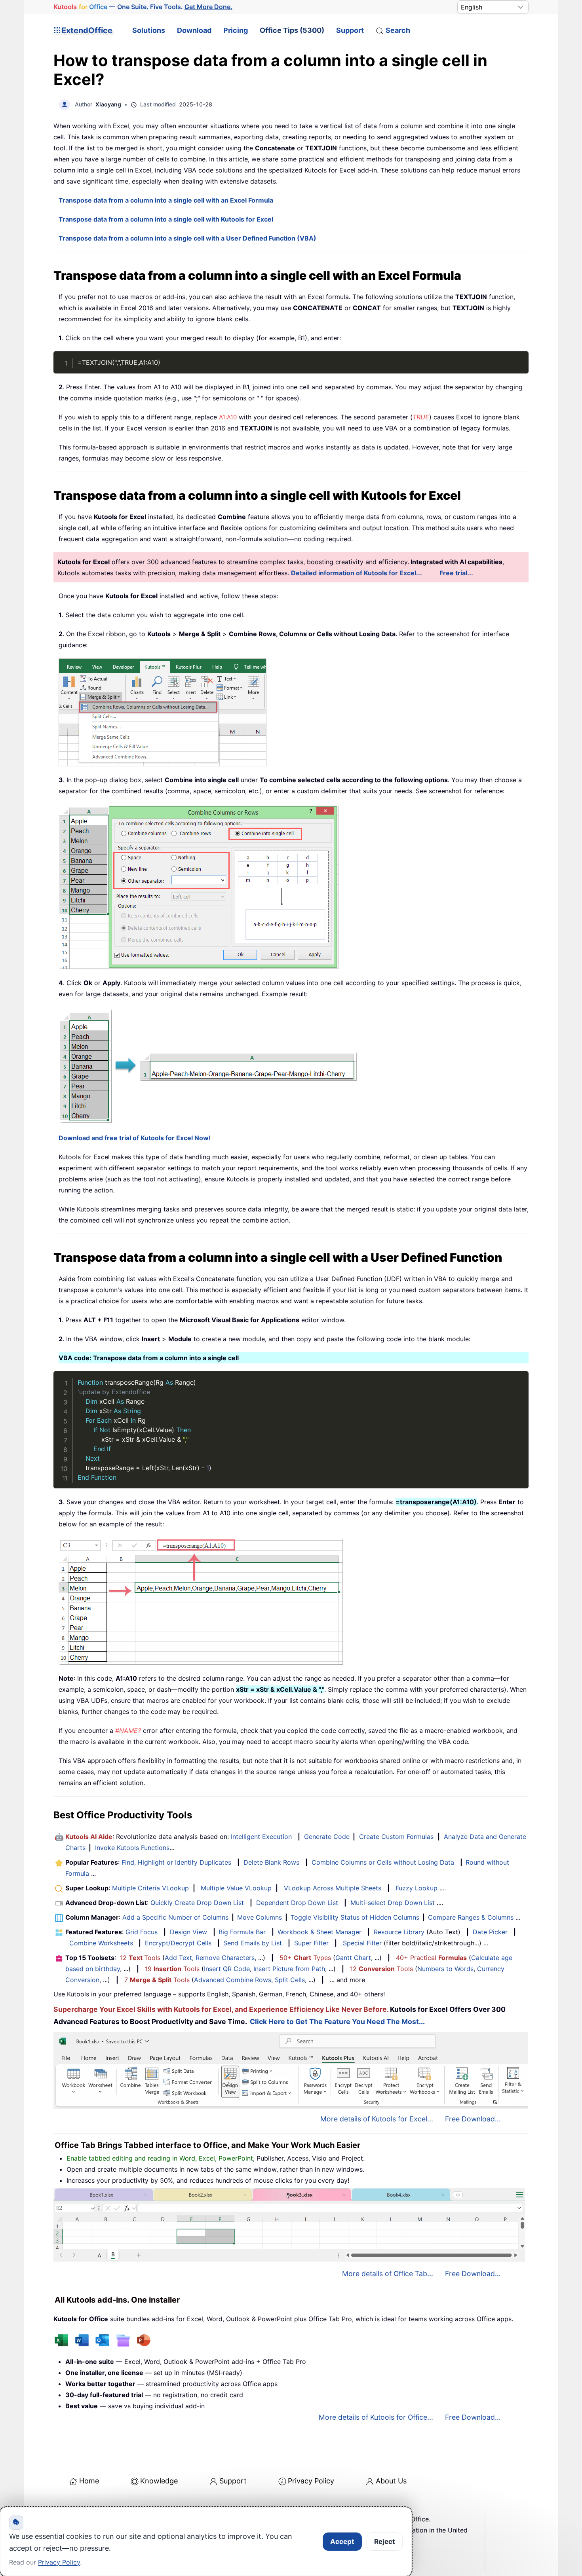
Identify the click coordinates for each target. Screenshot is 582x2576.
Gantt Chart (353, 1958)
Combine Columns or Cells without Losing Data (383, 1862)
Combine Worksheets (101, 1943)
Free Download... (473, 2119)
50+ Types (305, 1958)
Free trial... (456, 573)
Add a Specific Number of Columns (175, 1917)
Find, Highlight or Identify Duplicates (176, 1862)
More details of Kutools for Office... (376, 2417)
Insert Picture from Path (289, 1969)
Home (89, 2481)
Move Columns (260, 1917)
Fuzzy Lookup (417, 1888)
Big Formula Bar (242, 1932)
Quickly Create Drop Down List (197, 1903)
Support (350, 30)
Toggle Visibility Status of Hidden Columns (355, 1917)
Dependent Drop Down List (297, 1903)
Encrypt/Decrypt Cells (178, 1943)
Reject (385, 2542)
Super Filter (311, 1943)
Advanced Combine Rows (233, 1980)
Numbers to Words (445, 1969)
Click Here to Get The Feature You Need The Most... (337, 2022)
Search (398, 30)
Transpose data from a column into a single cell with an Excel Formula (166, 200)
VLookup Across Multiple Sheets (333, 1888)
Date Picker (490, 1932)
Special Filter (362, 1943)
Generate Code (327, 1837)
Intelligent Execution (261, 1837)
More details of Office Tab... (388, 2274)
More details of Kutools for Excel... (377, 2119)
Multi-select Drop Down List (393, 1903)
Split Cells (290, 1980)
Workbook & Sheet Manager (320, 1932)
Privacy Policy (311, 2481)
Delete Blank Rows (271, 1862)
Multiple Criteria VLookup (150, 1888)
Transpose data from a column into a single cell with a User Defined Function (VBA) (187, 238)
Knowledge (159, 2481)
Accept (342, 2542)
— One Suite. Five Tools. (143, 7)
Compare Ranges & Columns (471, 1917)
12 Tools (140, 1958)
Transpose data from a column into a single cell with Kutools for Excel (166, 219)
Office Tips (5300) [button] (292, 30)
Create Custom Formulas (396, 1837)
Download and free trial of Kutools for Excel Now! (135, 1138)
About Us (391, 2481)
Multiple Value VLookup (236, 1888)
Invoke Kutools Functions (132, 1848)
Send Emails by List (253, 1943)
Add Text (178, 1958)
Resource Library (399, 1932)
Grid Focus (142, 1932)
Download (194, 30)
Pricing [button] (236, 30)
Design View (188, 1932)
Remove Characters (225, 1958)
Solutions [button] (149, 30)
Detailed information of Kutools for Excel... (357, 573)
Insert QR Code (227, 1969)
